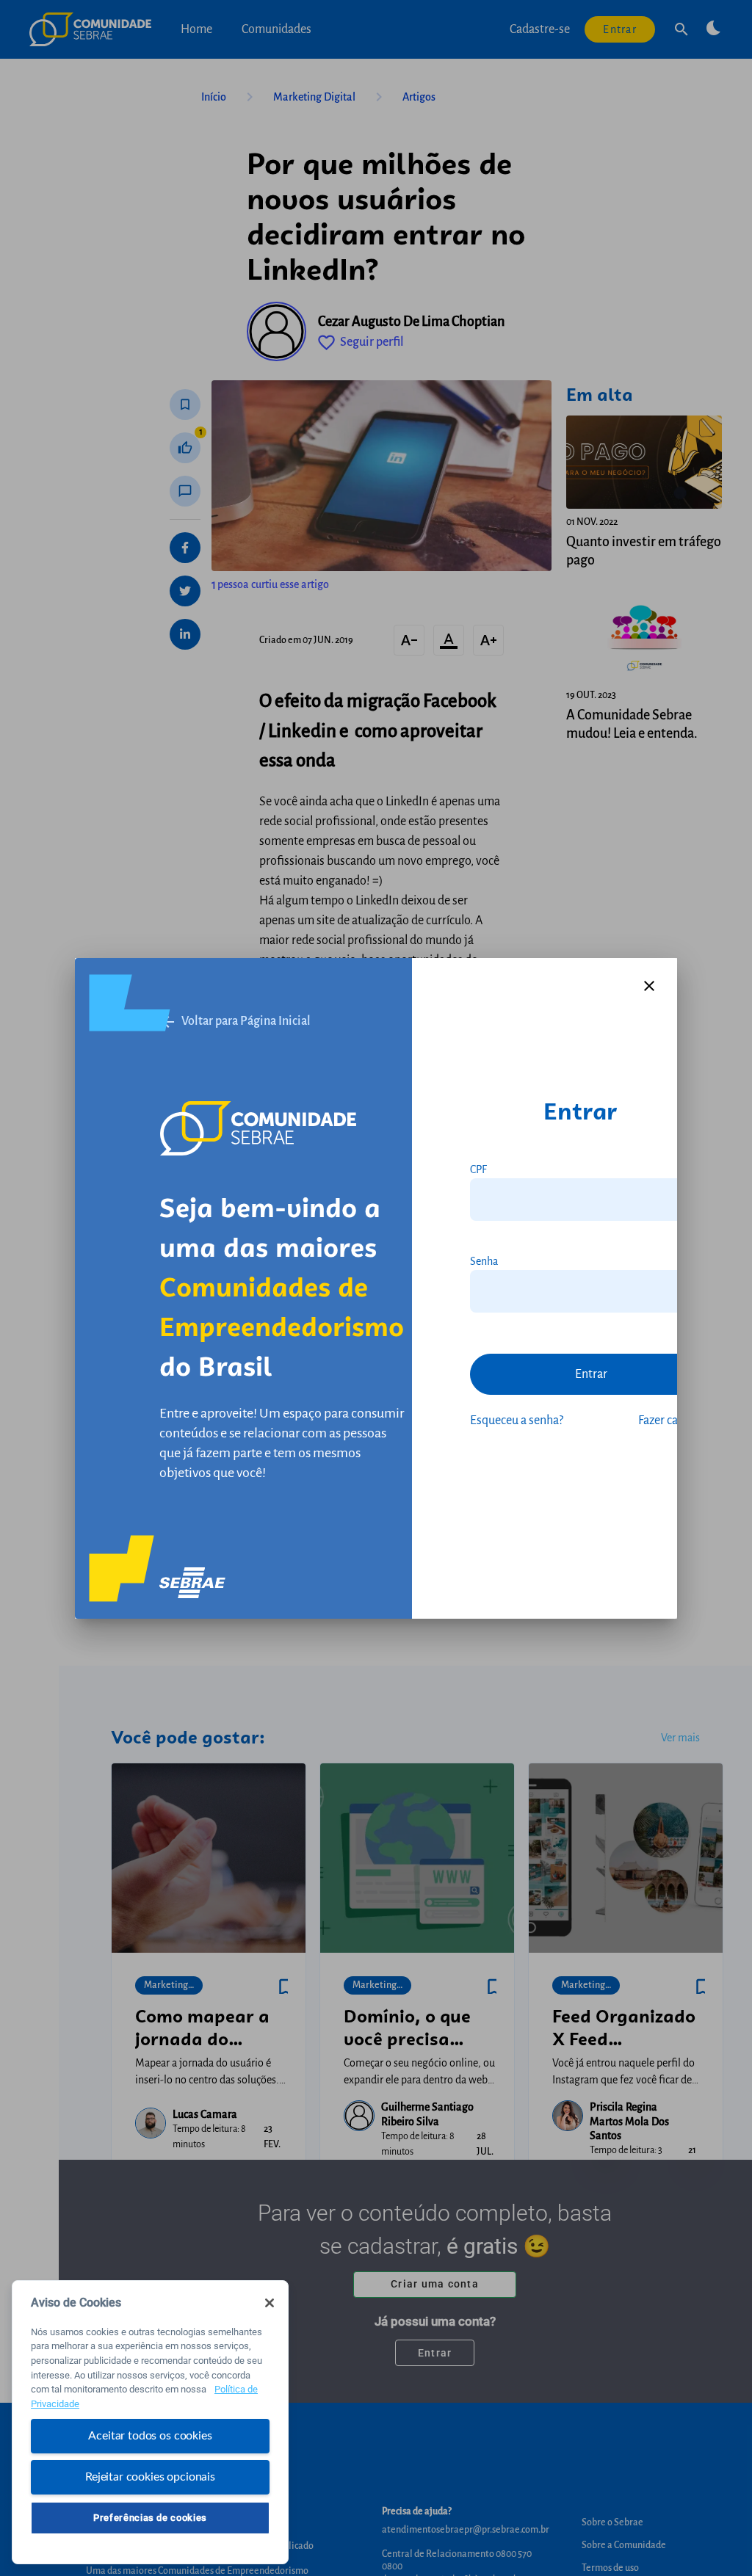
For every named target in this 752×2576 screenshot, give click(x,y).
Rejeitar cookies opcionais (150, 2477)
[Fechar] (270, 2303)
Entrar (591, 1374)
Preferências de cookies (150, 2518)
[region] (150, 2422)
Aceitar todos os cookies (150, 2436)
